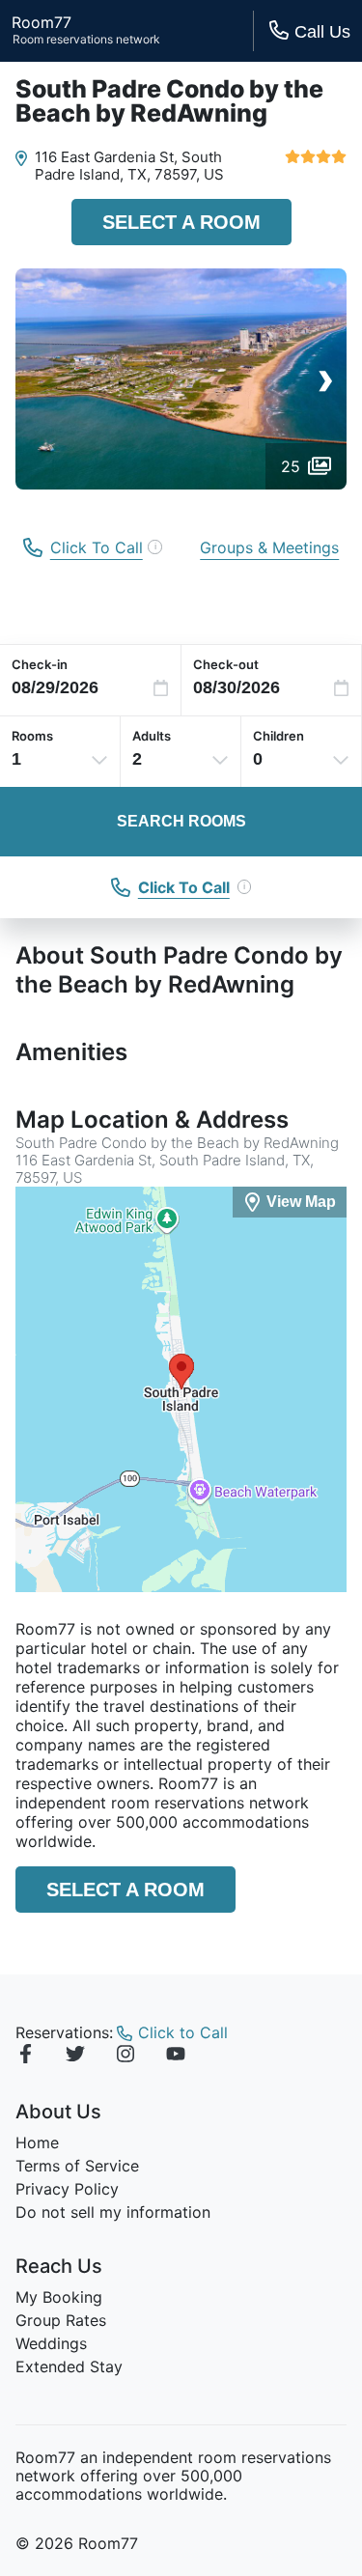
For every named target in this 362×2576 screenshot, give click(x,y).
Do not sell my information (113, 2212)
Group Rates (61, 2320)
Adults (152, 736)
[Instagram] (125, 2057)
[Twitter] (75, 2057)
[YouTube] (176, 2057)
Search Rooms (181, 821)
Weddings (51, 2343)
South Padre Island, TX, (128, 166)
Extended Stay (69, 2366)
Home (37, 2142)
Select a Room (181, 222)
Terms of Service (77, 2166)
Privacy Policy (67, 2189)
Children (278, 736)
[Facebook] (25, 2057)
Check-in (40, 664)
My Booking (59, 2297)
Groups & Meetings (269, 547)
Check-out (226, 664)
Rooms (32, 736)
